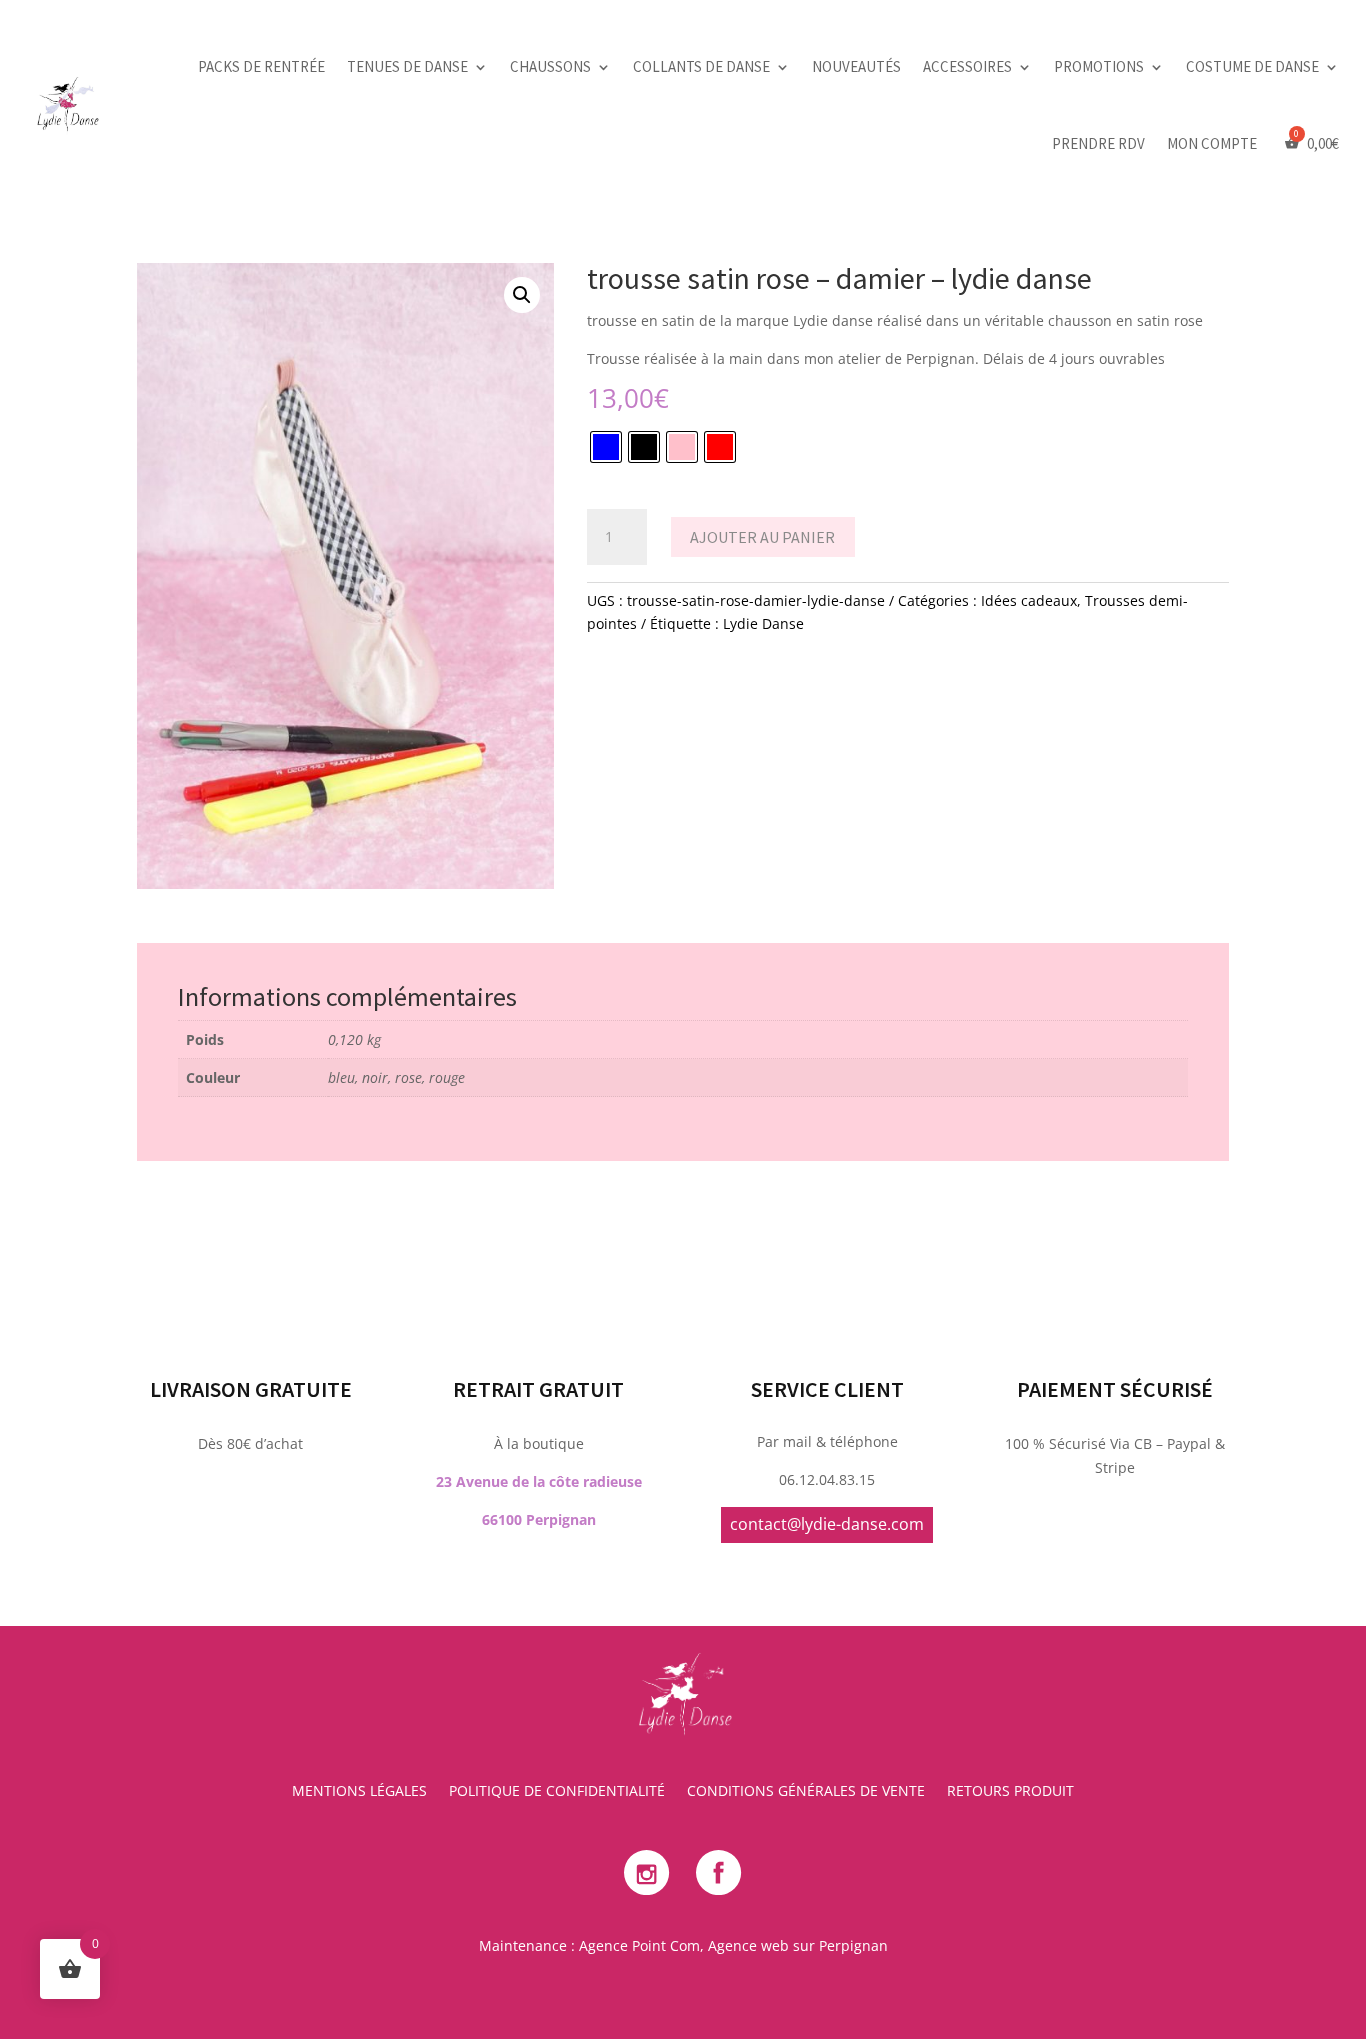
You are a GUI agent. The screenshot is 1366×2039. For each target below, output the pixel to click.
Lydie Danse (763, 623)
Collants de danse (701, 66)
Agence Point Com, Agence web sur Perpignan (733, 1945)
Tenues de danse (407, 66)
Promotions (1099, 66)
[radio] (606, 447)
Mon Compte (1212, 143)
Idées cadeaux (1029, 600)
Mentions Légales (359, 1792)
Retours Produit (1010, 1792)
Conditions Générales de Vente (806, 1792)
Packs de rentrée (261, 66)
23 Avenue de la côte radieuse (539, 1481)
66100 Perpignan (539, 1519)
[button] (522, 295)
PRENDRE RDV (1098, 143)
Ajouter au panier (762, 537)
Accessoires (967, 66)
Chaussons (550, 66)
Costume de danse (1252, 66)
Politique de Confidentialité (557, 1792)
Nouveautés (856, 66)
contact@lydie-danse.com (827, 1524)
